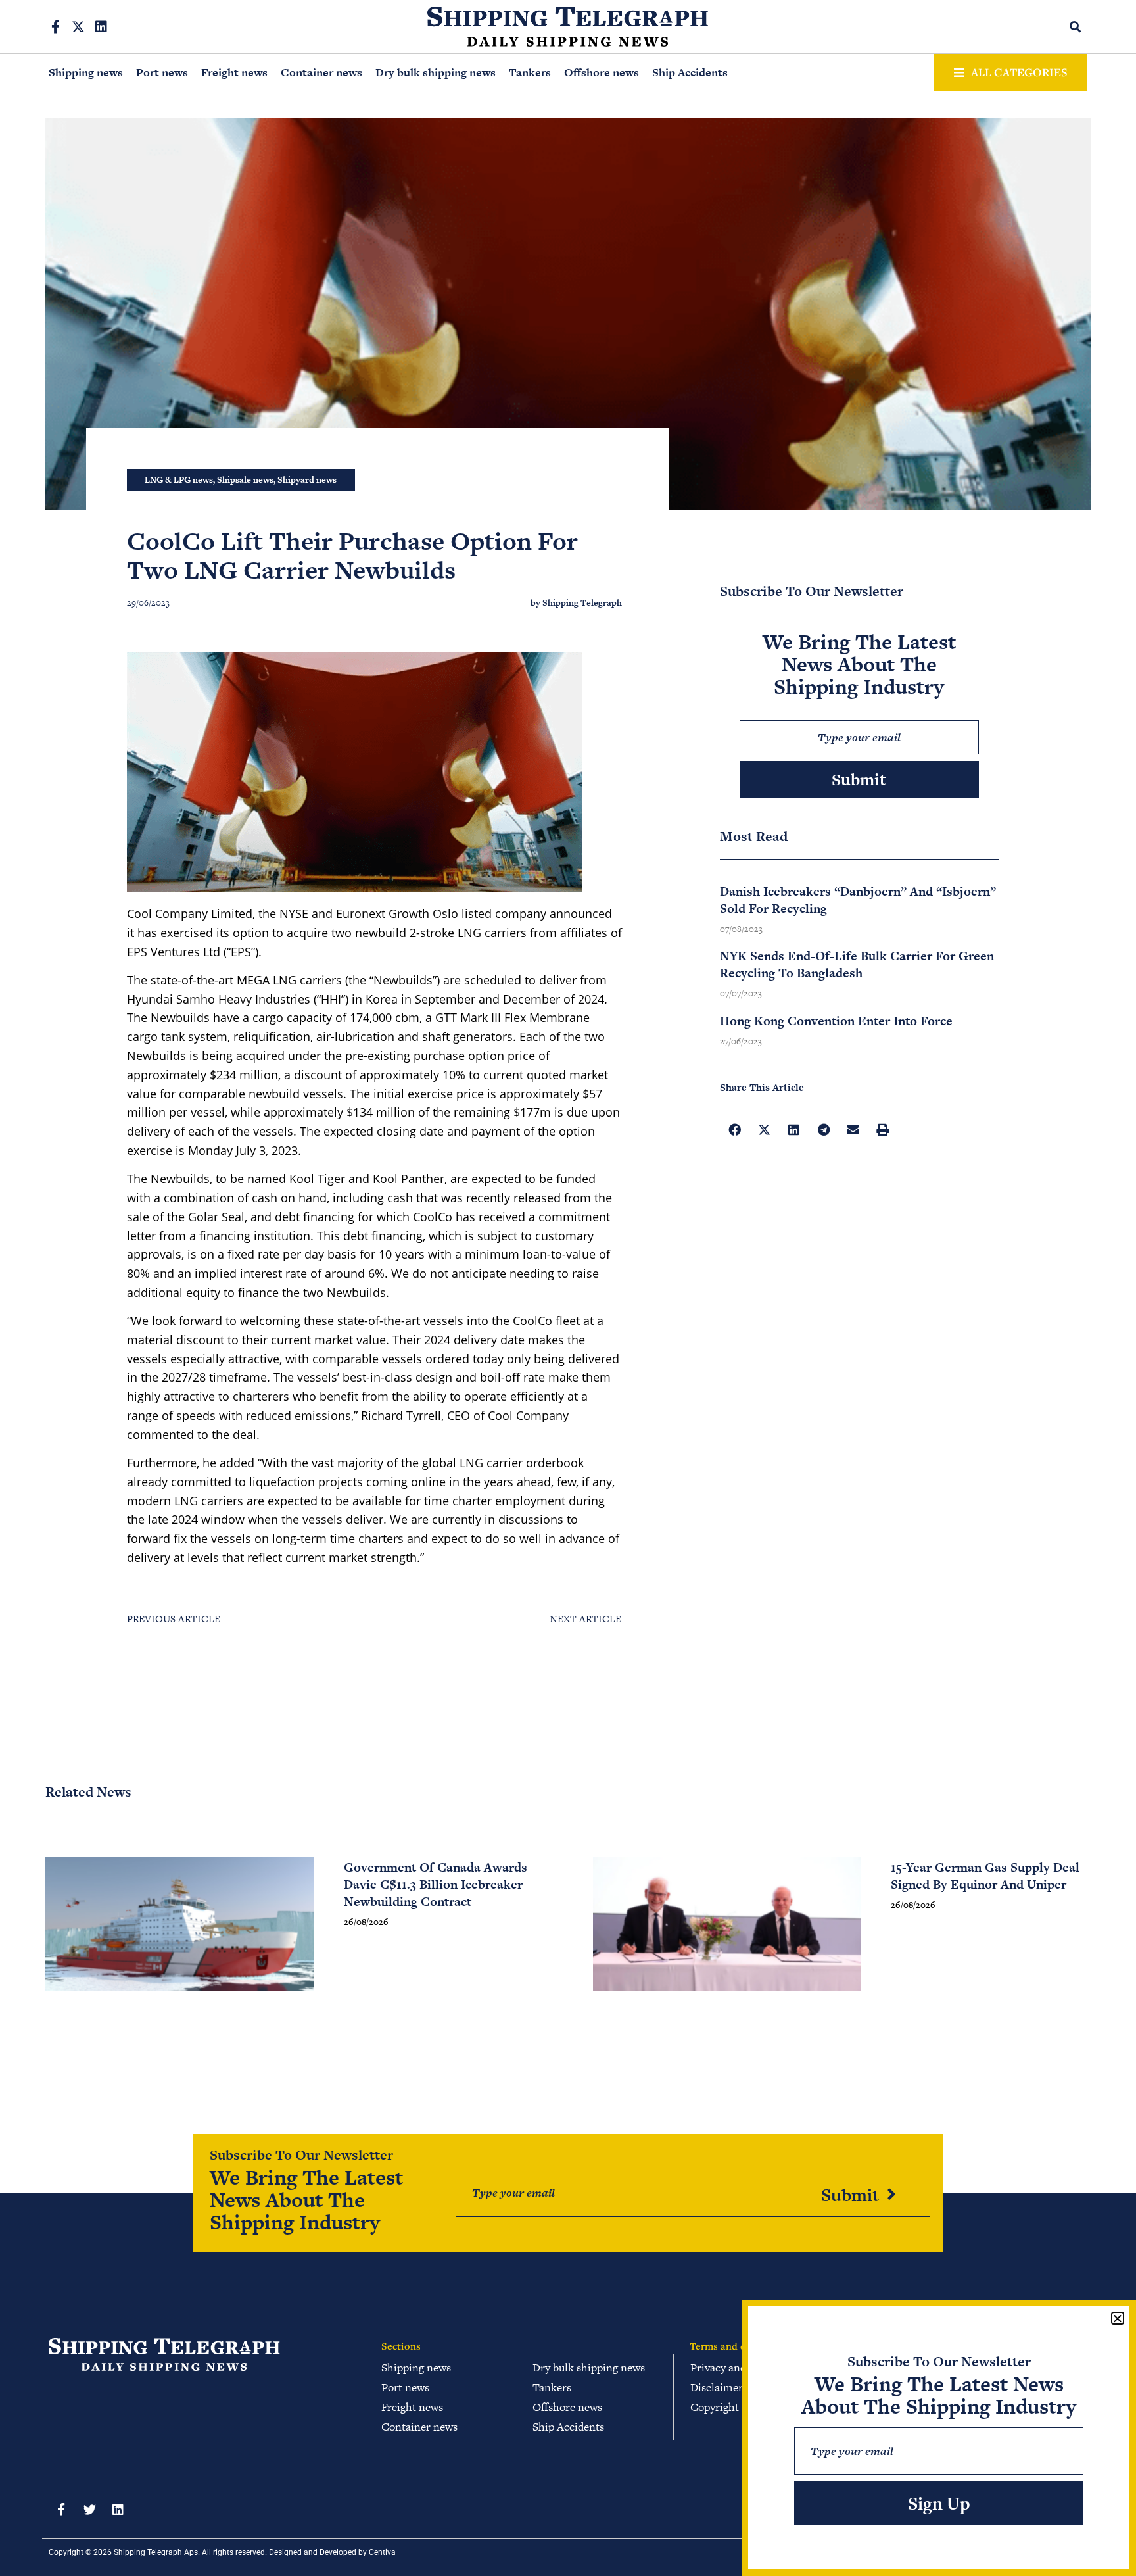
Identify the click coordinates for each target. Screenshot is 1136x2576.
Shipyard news (307, 480)
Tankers (530, 72)
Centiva (382, 2552)
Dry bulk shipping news (436, 72)
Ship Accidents (690, 72)
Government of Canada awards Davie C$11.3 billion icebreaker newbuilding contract (436, 1884)
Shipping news (86, 72)
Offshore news (602, 72)
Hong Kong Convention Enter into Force (836, 1021)
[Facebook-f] (55, 27)
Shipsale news (245, 480)
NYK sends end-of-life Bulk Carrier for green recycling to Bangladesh (857, 964)
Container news (321, 72)
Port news (162, 72)
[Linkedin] (101, 27)
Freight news (234, 72)
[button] (1076, 27)
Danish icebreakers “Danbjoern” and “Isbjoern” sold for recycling (858, 900)
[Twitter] (89, 2509)
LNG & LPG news (179, 480)
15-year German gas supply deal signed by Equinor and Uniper (985, 1876)
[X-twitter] (78, 27)
